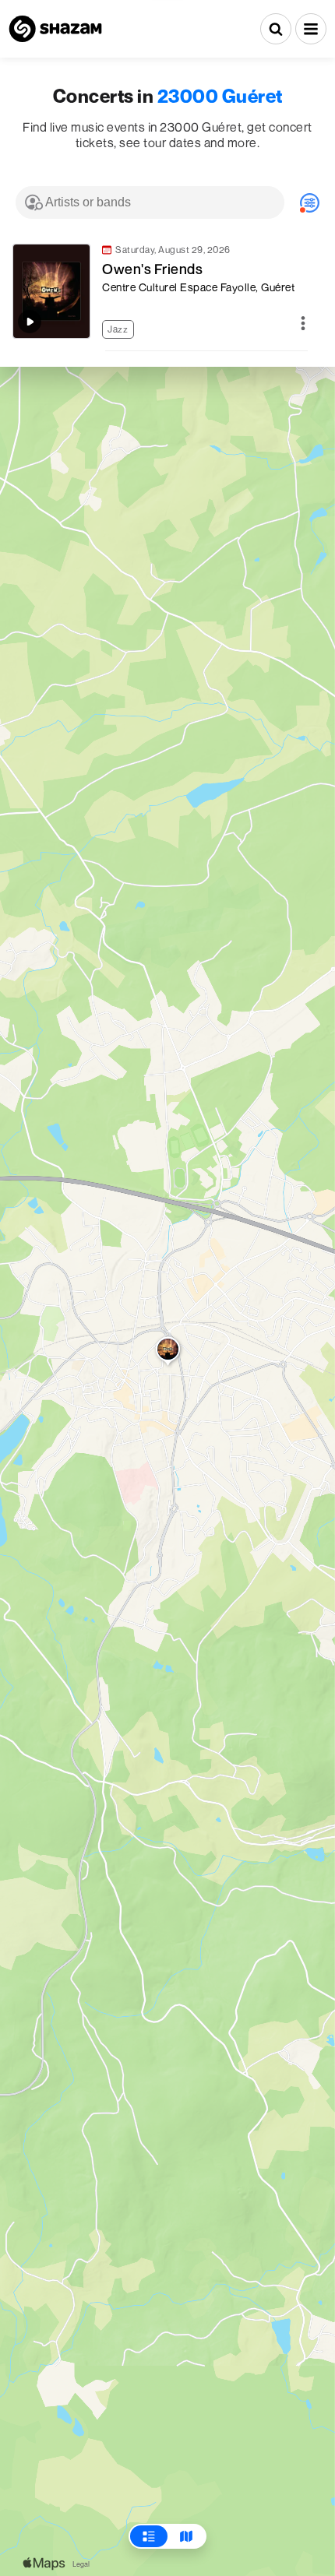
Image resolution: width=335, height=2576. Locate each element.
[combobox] (150, 202)
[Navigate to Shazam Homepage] (55, 29)
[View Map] (186, 2536)
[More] (303, 324)
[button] (311, 29)
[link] (160, 291)
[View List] (149, 2536)
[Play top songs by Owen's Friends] (30, 322)
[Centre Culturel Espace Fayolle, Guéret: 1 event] (168, 1353)
